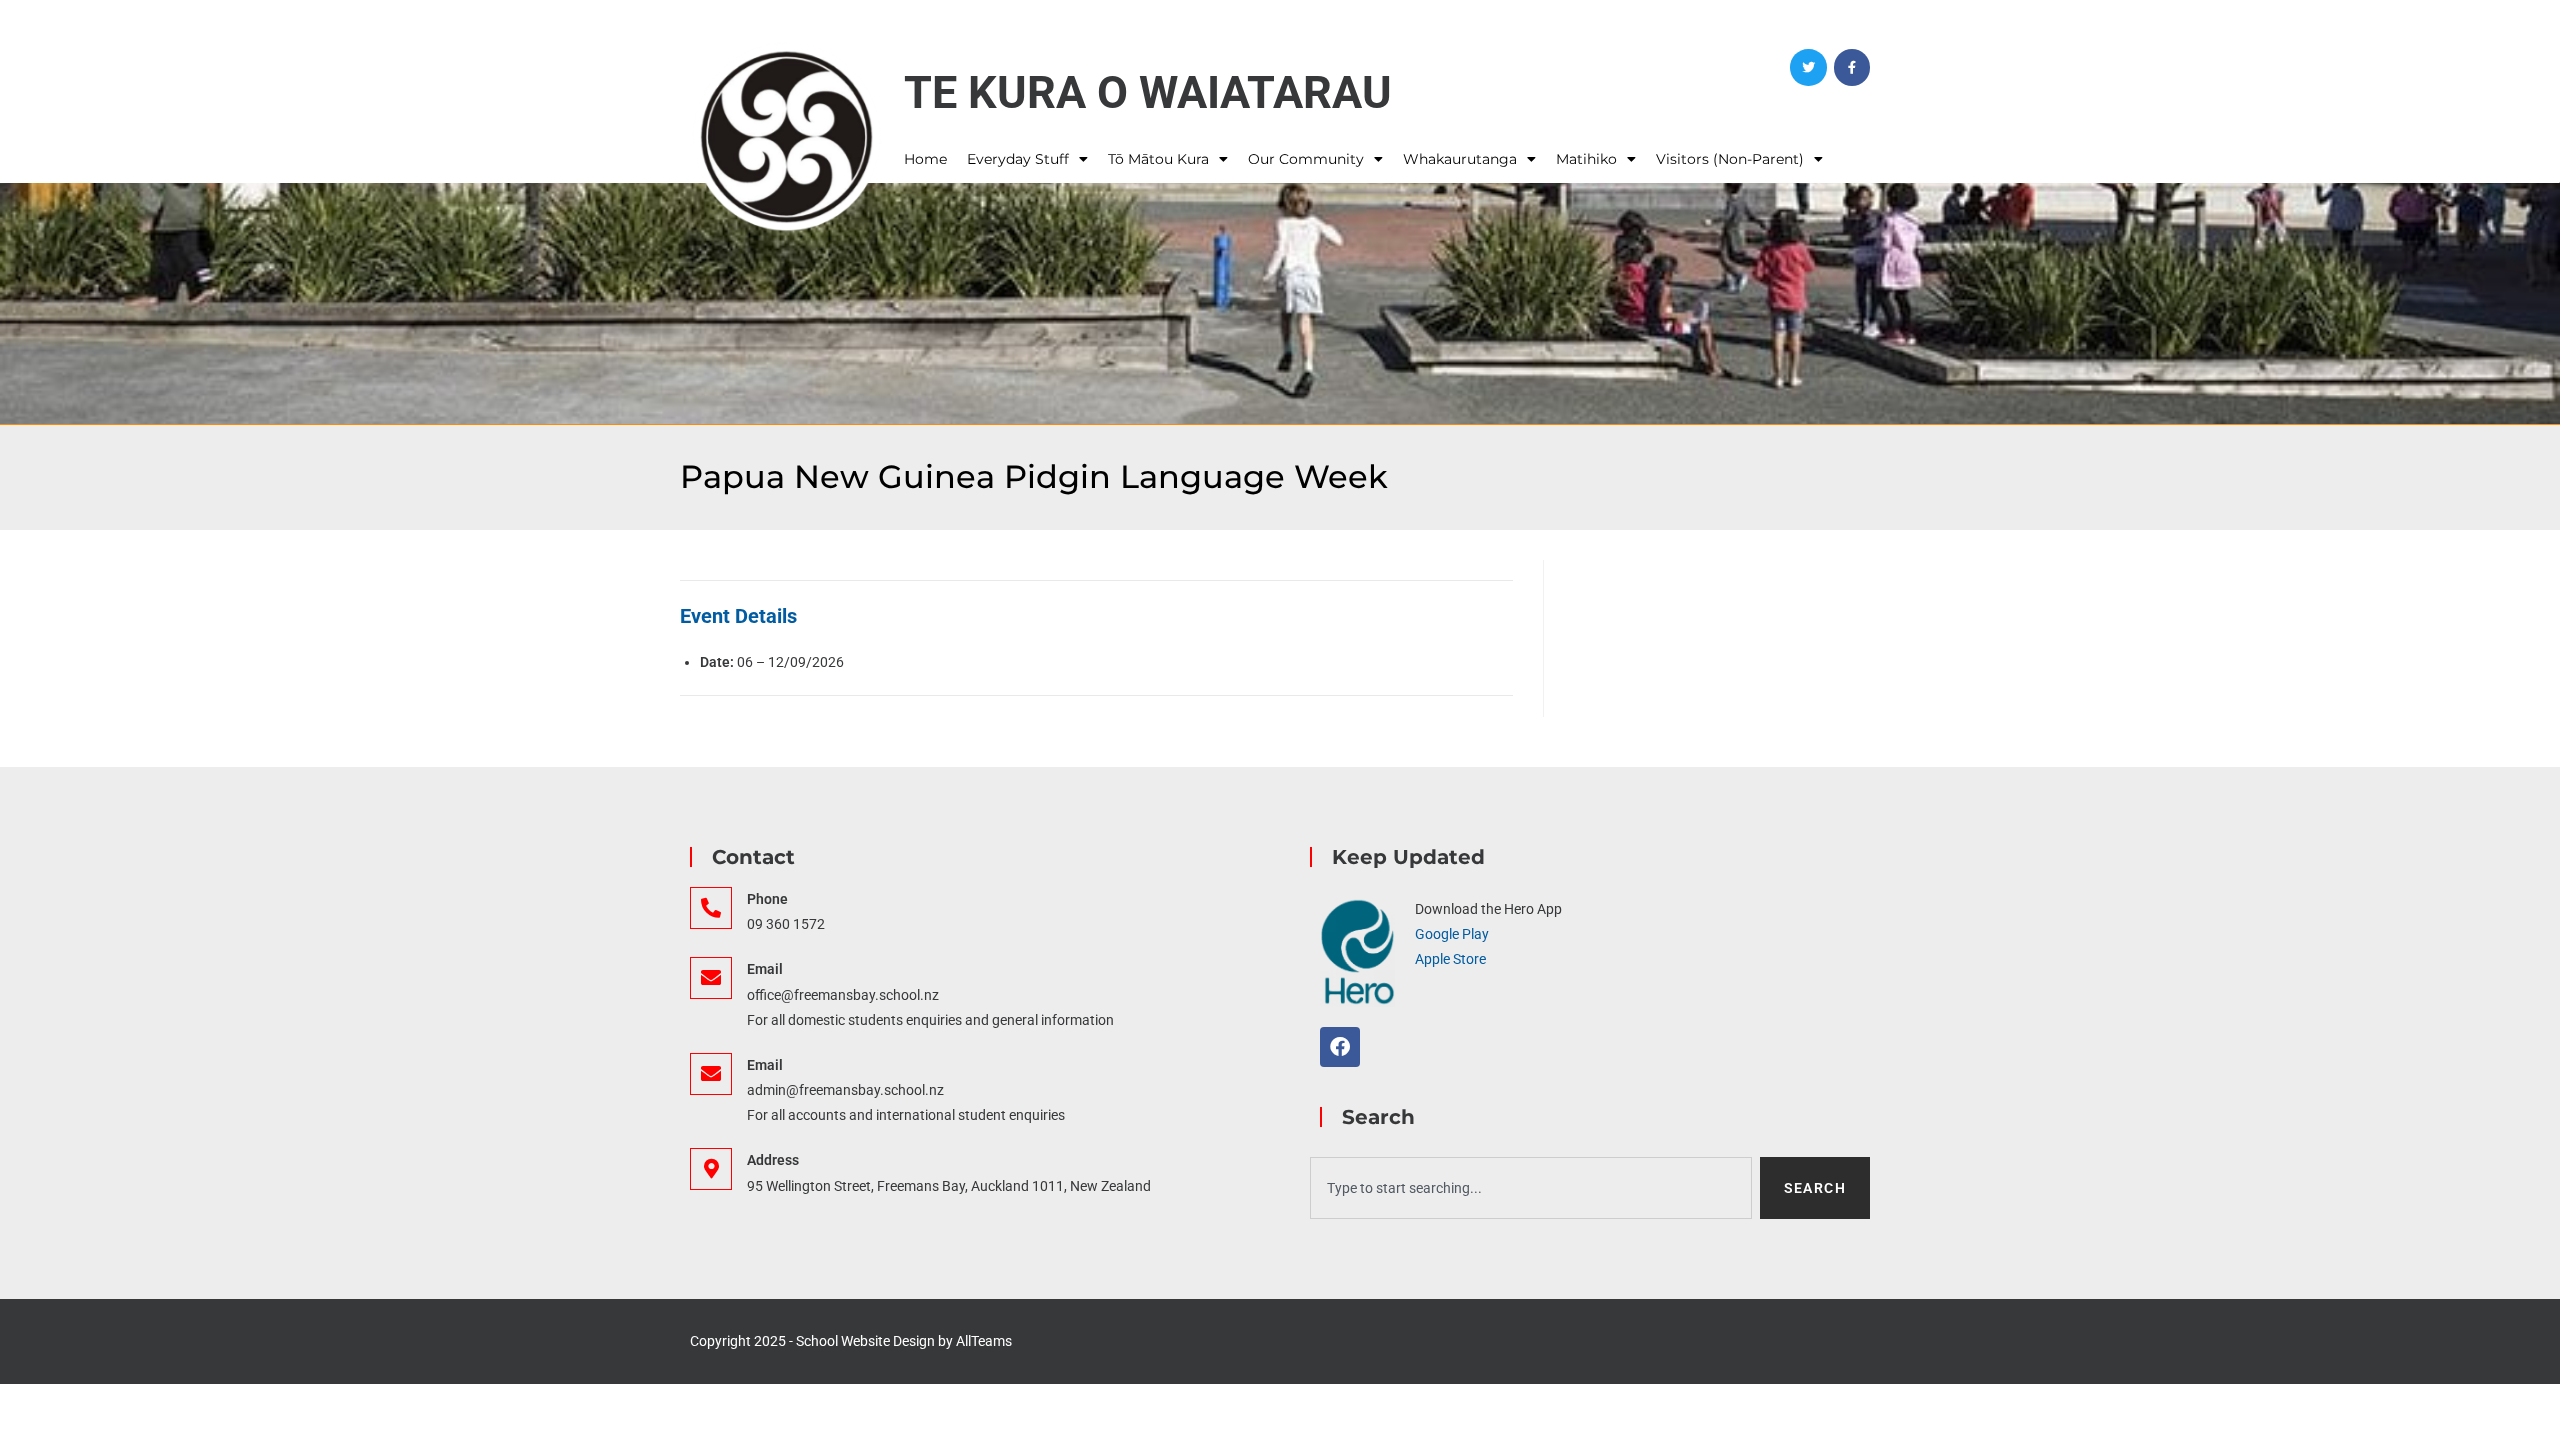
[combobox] (1531, 1188)
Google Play (1452, 934)
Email (765, 969)
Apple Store (1450, 959)
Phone (767, 899)
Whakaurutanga (1460, 159)
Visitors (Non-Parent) (1730, 159)
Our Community (1306, 159)
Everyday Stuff (1018, 159)
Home (925, 159)
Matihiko (1586, 159)
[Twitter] (1808, 67)
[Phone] (711, 908)
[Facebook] (1852, 67)
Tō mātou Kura (1158, 159)
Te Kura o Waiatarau (1148, 92)
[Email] (711, 978)
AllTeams (984, 1341)
